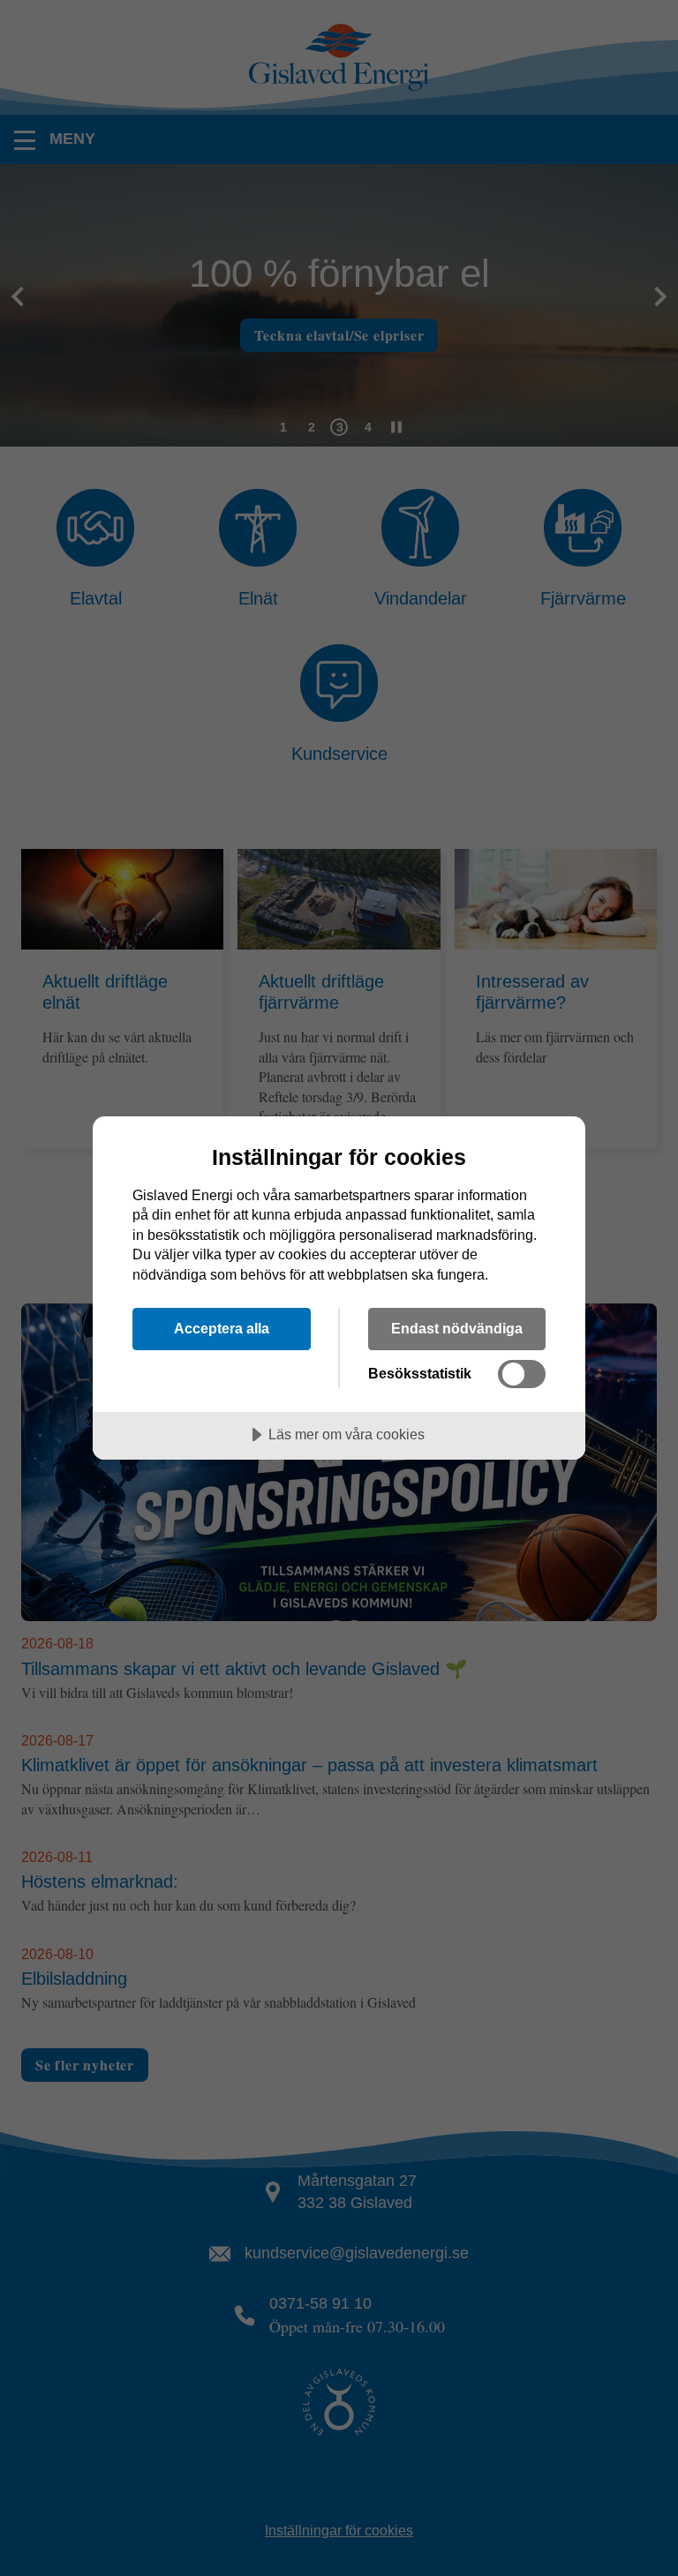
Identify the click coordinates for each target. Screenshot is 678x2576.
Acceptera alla (222, 1328)
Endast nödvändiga (457, 1328)
